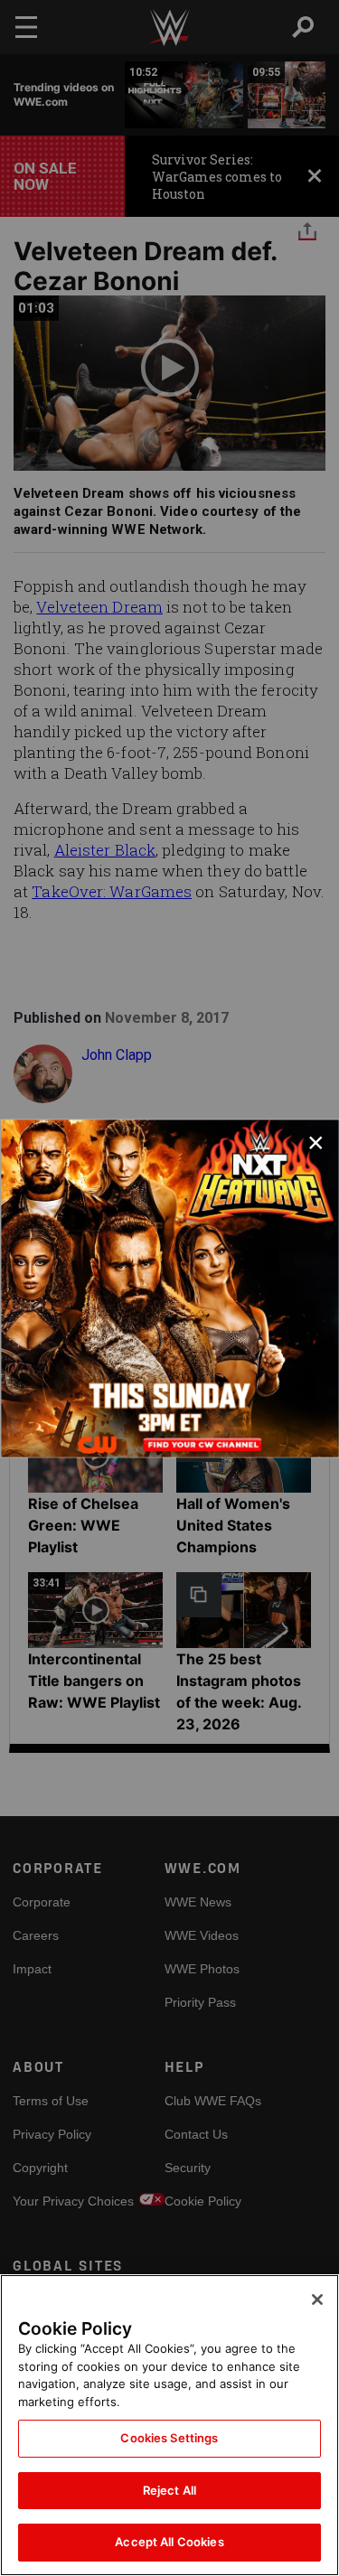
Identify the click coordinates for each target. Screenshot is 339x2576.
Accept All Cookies (169, 2542)
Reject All (169, 2490)
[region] (169, 2425)
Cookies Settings (169, 2438)
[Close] (317, 2300)
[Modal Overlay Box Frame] (169, 1288)
